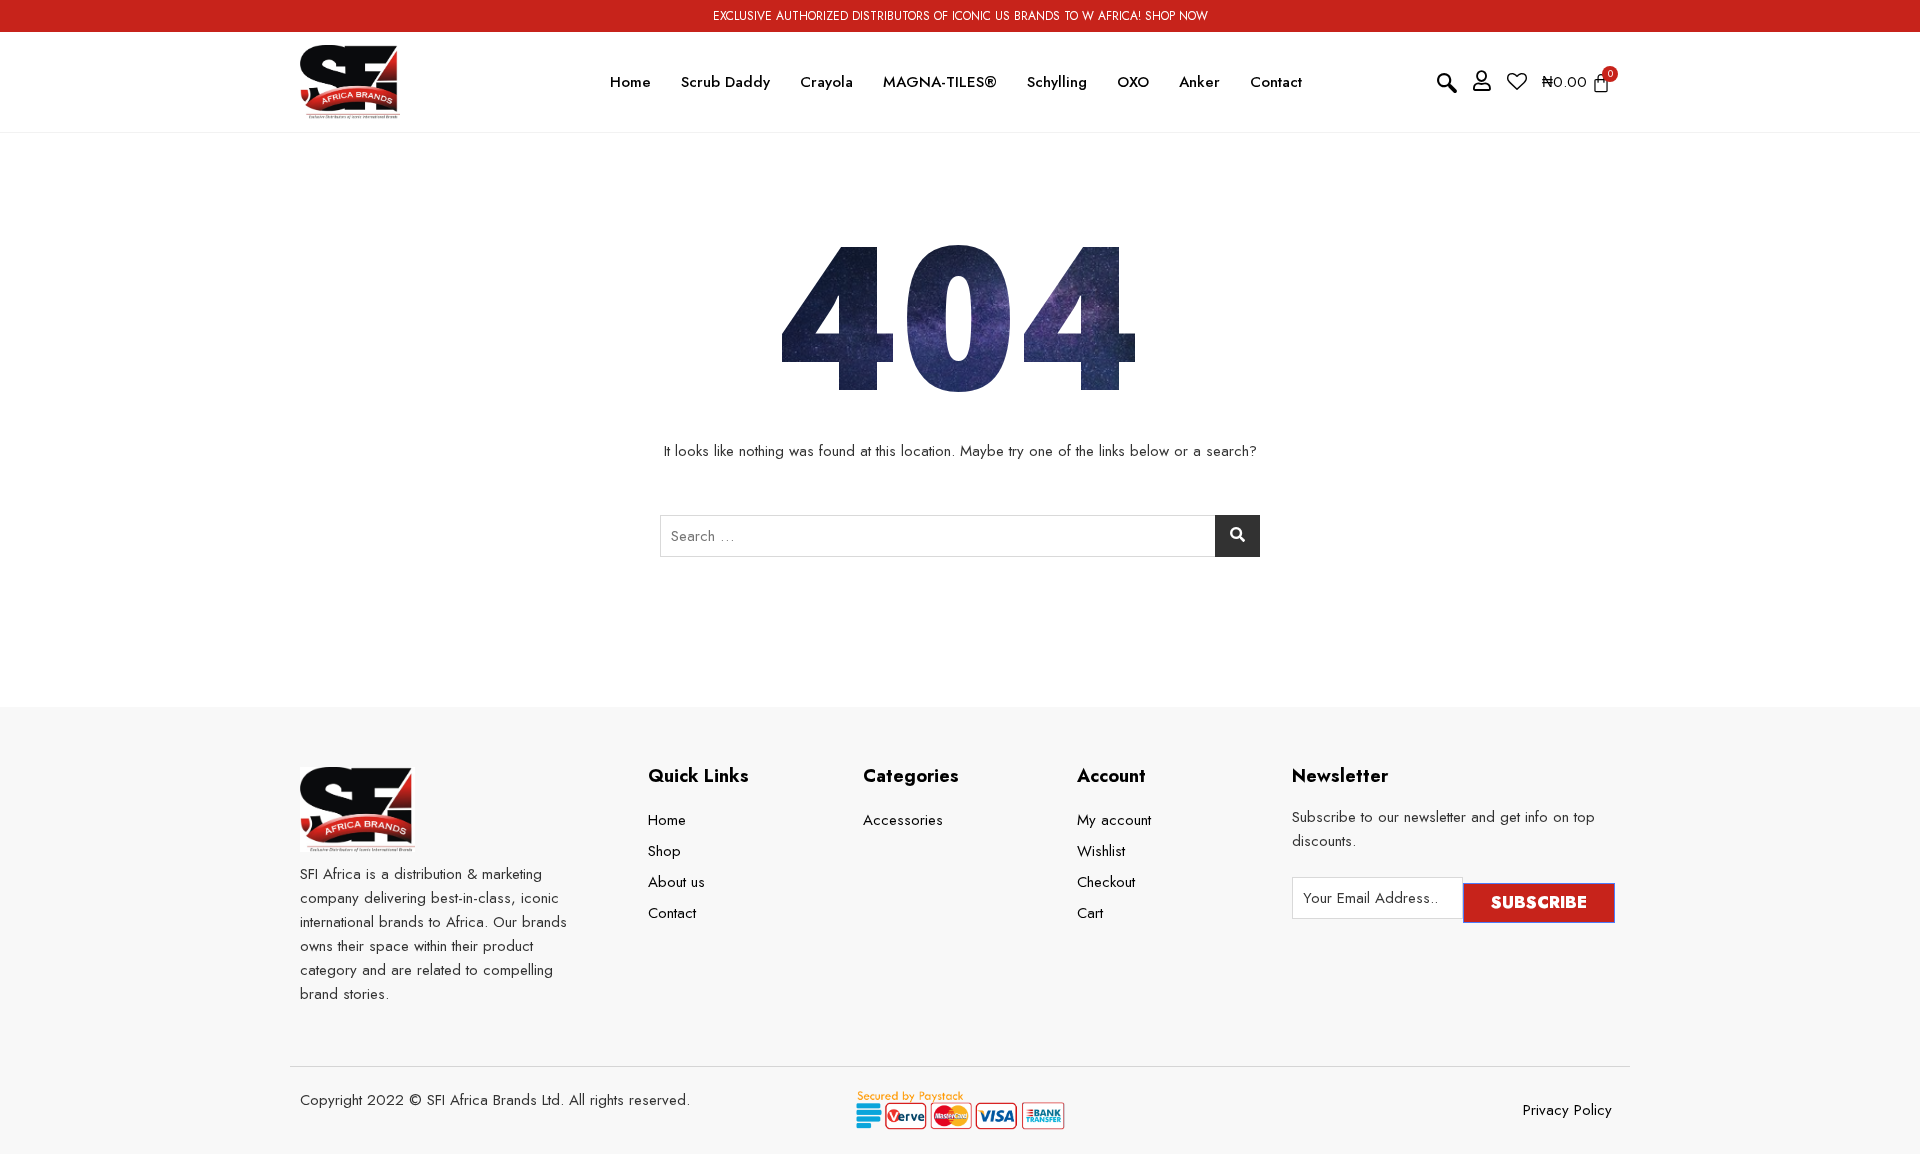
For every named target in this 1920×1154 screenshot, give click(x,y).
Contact (1276, 82)
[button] (1447, 82)
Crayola (826, 82)
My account (1114, 820)
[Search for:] (960, 536)
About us (676, 882)
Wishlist (1101, 851)
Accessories (903, 820)
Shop (664, 851)
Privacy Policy (1567, 1110)
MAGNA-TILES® (940, 82)
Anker (1199, 82)
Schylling (1057, 82)
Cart (1090, 913)
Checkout (1106, 882)
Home (630, 82)
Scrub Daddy (725, 82)
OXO (1133, 82)
